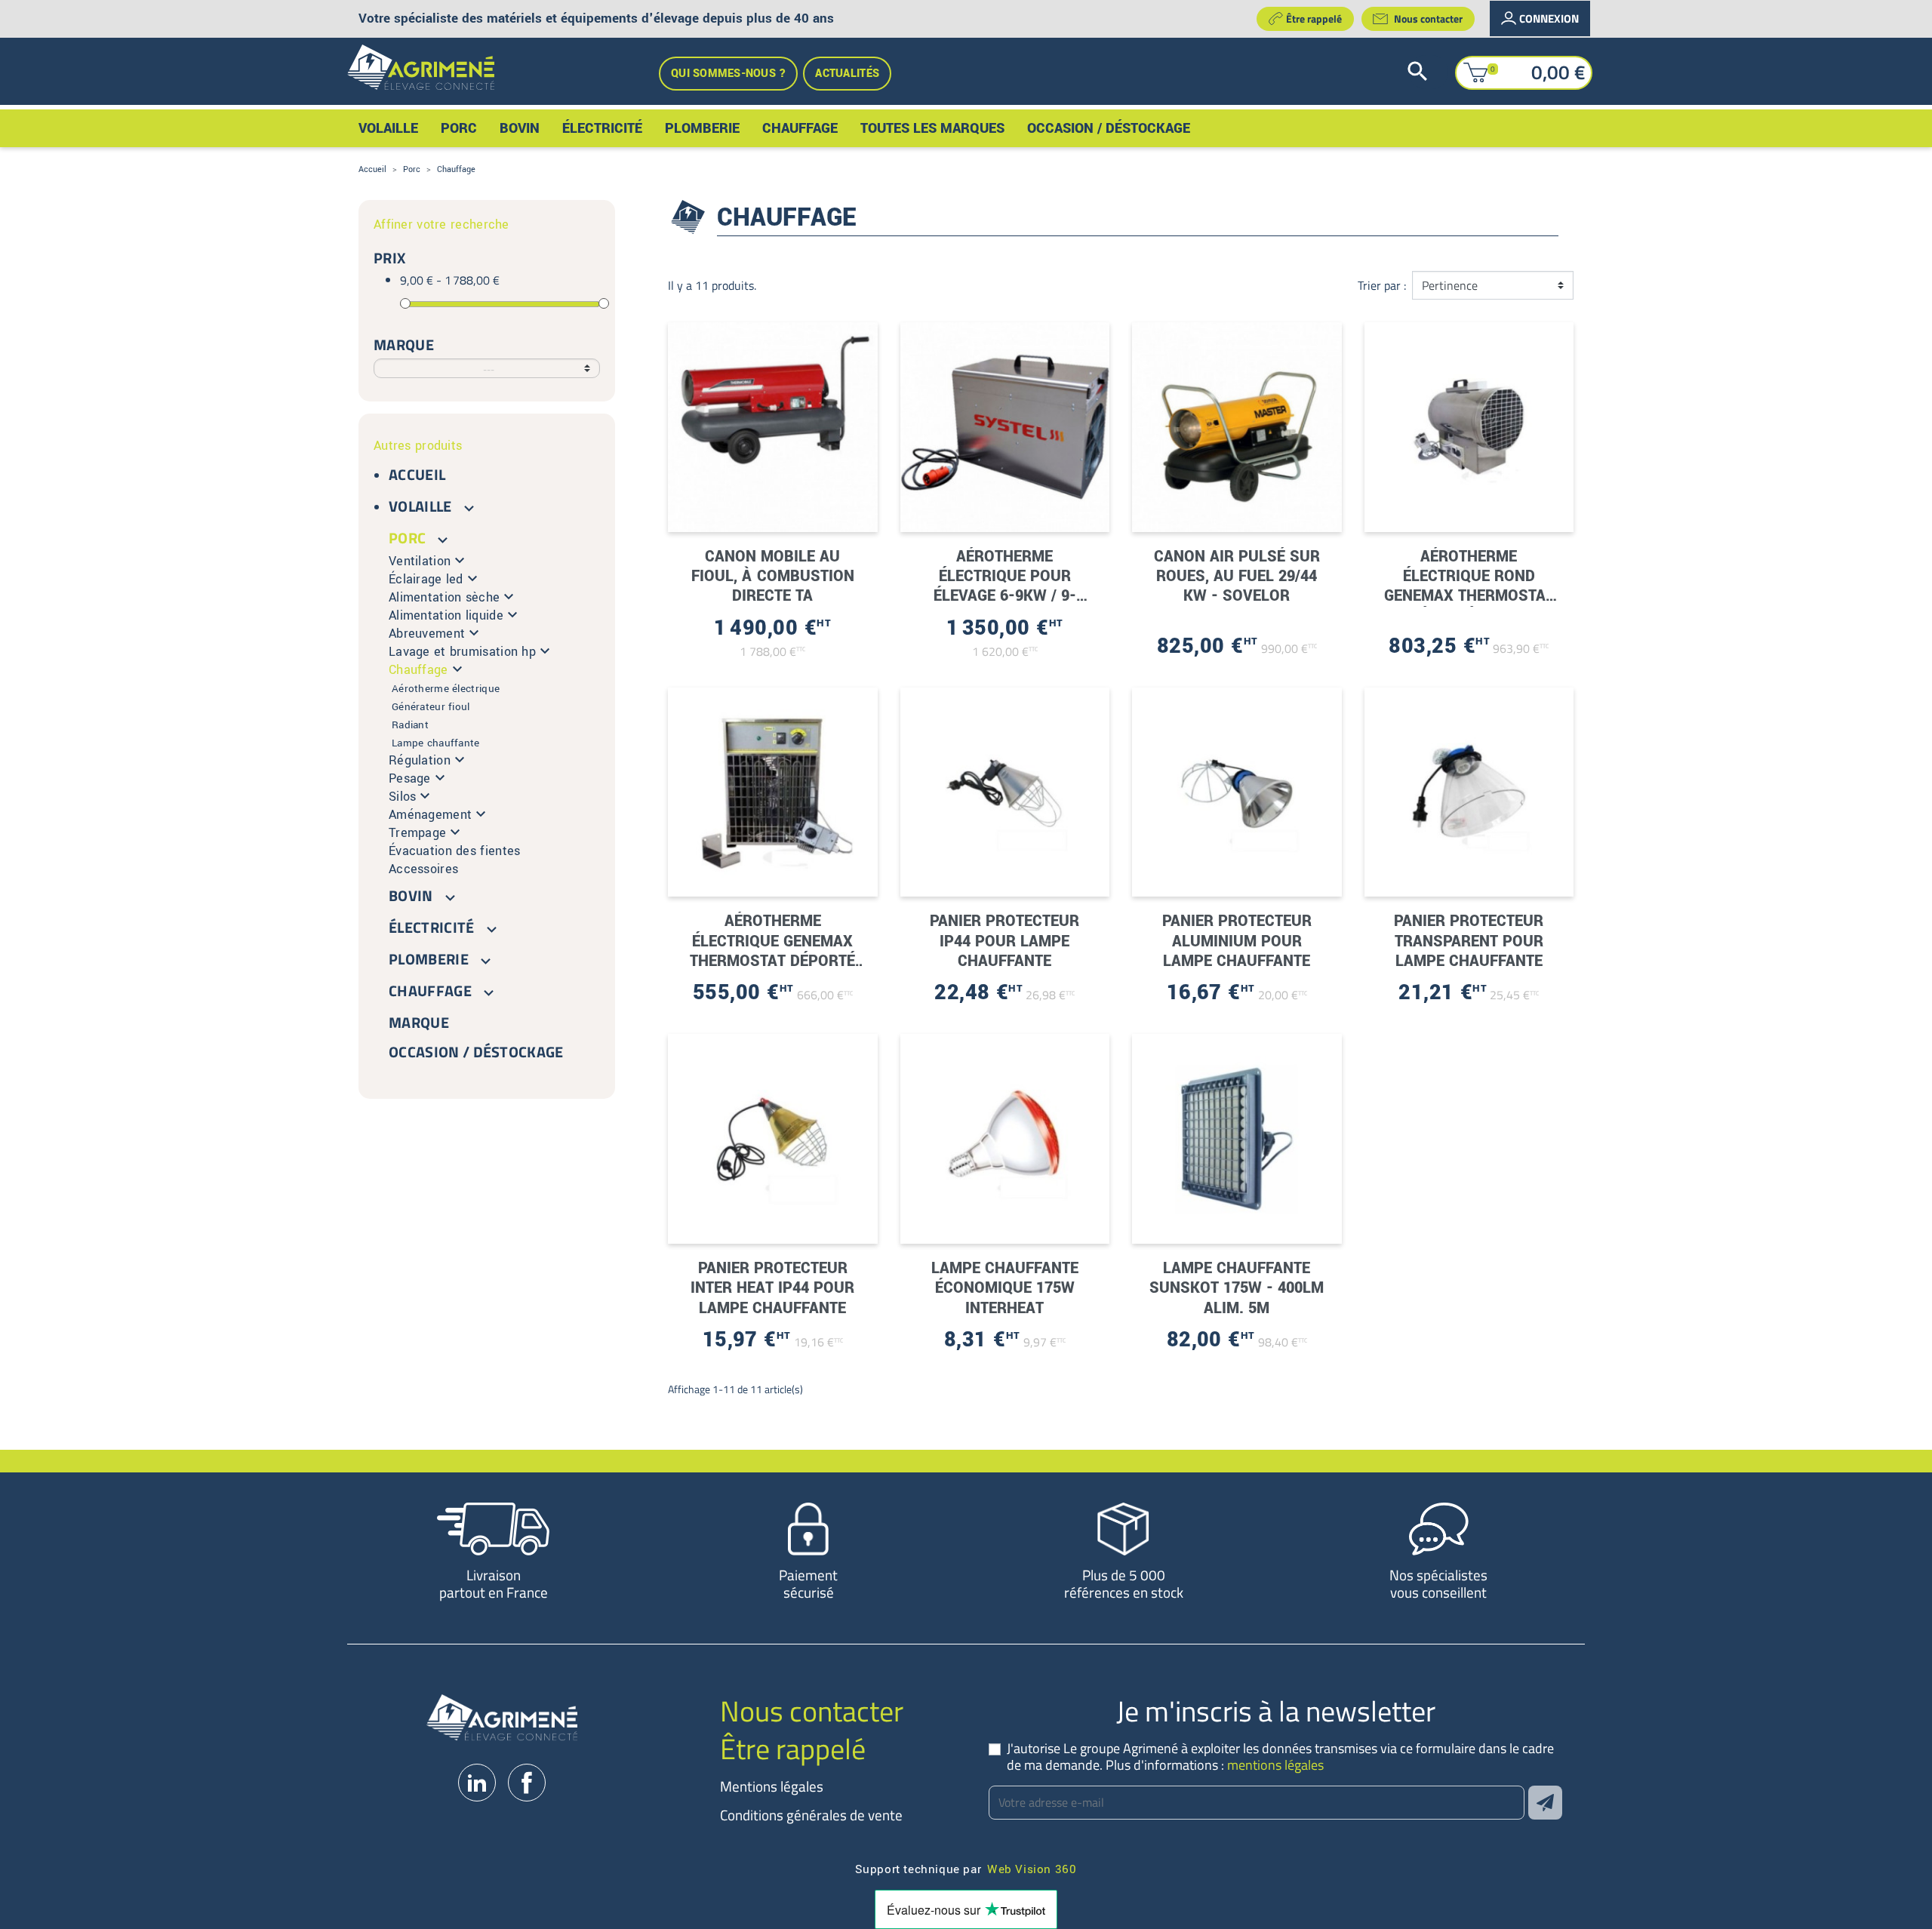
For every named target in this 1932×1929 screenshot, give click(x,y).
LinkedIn (477, 1783)
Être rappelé (1314, 18)
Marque (419, 1022)
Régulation (420, 760)
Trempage (417, 833)
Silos (402, 797)
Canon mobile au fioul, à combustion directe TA (773, 577)
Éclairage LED (426, 579)
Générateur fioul (431, 707)
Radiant (410, 725)
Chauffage (418, 670)
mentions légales (1275, 1765)
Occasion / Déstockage (476, 1052)
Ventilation (420, 561)
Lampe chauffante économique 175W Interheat (1005, 1288)
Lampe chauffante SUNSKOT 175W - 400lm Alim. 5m (1237, 1288)
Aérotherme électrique (446, 689)
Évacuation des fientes (454, 851)
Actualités (847, 74)
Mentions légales (772, 1786)
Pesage (410, 778)
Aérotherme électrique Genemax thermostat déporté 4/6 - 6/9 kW (772, 951)
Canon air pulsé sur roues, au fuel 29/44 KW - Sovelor (1237, 577)
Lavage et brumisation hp (462, 652)
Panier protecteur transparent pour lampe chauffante (1469, 941)
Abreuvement (427, 634)
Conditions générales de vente (811, 1815)
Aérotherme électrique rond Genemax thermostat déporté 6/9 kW (1469, 586)
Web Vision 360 (1032, 1868)
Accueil (417, 474)
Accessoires (423, 869)
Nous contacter (1428, 18)
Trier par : (1382, 285)
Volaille (420, 506)
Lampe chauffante (436, 743)
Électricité (432, 927)
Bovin (411, 895)
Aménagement (430, 815)
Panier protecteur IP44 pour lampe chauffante (1004, 941)
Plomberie (429, 959)
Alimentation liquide (446, 615)
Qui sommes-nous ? (728, 74)
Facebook (527, 1783)
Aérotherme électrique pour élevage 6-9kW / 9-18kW (1005, 586)
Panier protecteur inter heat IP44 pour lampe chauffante (772, 1288)
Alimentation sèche (444, 597)
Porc (407, 538)
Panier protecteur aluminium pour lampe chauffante (1237, 941)
